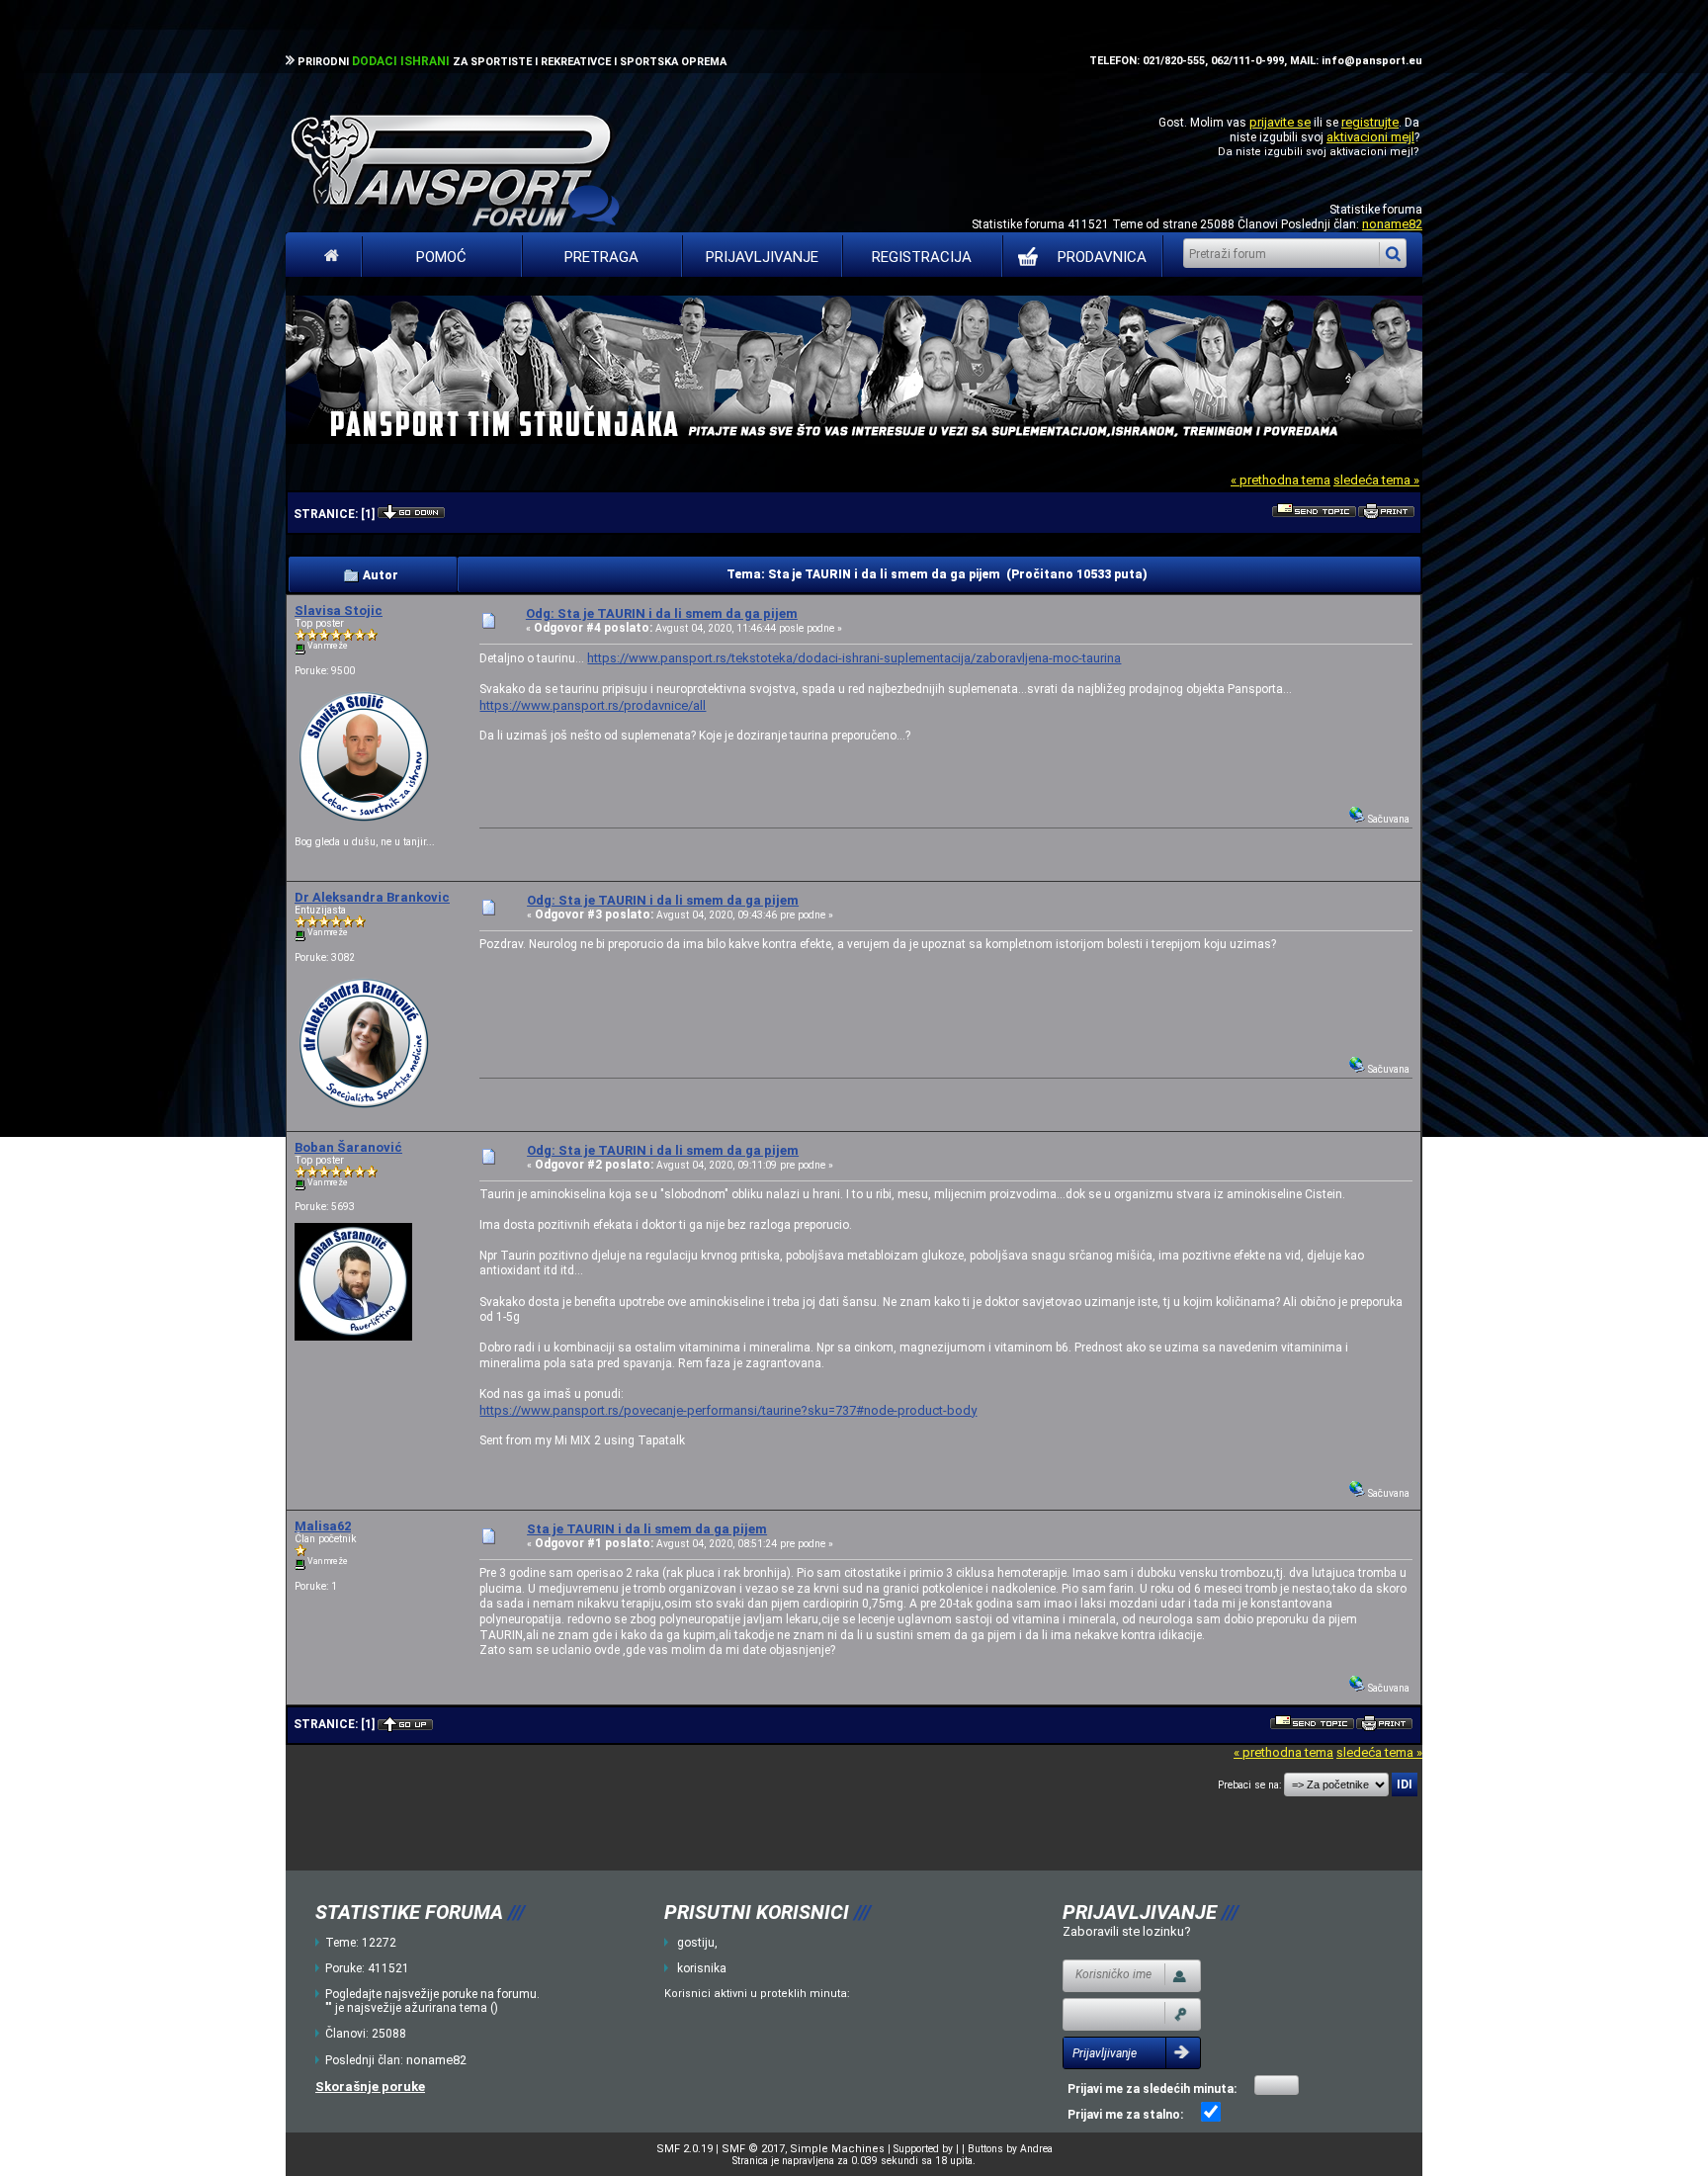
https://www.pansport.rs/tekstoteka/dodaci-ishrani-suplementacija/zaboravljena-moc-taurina (854, 658)
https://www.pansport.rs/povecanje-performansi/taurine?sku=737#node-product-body (728, 1410)
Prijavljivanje (762, 257)
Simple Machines (837, 2149)
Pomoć (441, 257)
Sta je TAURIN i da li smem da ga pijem (647, 1529)
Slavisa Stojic (339, 610)
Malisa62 (323, 1526)
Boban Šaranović (348, 1147)
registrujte (1370, 122)
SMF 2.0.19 (684, 2149)
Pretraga (601, 257)
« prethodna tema (1281, 480)
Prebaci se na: (1249, 1785)
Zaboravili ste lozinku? (1127, 1931)
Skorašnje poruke (370, 2087)
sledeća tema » (1376, 480)
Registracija (922, 257)
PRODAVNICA (1102, 257)
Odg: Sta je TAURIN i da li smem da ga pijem (662, 613)
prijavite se (1280, 122)
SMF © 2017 (753, 2149)
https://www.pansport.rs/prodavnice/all (593, 705)
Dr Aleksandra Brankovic (372, 897)
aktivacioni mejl (1370, 137)
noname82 (1392, 224)
